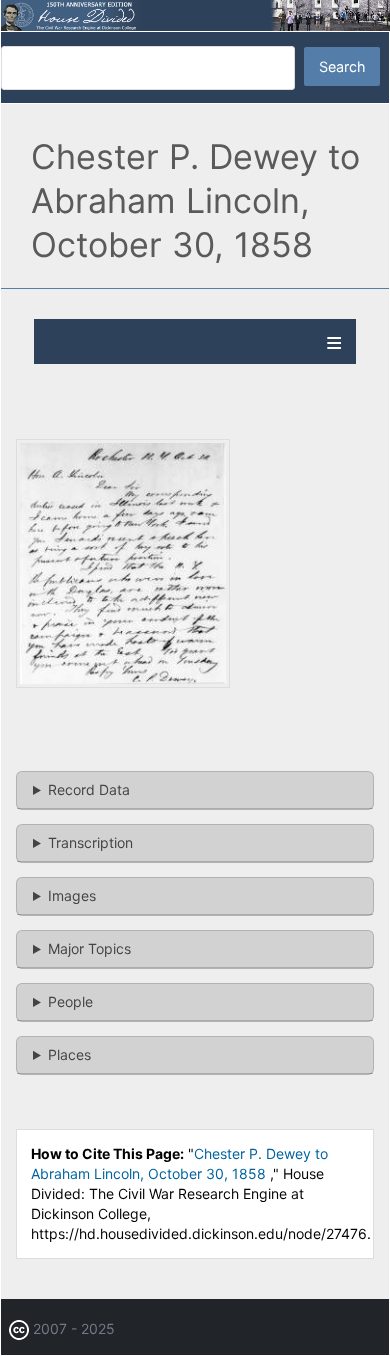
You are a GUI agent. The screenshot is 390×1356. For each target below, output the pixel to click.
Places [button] (69, 1054)
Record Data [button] (89, 789)
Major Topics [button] (89, 948)
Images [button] (72, 895)
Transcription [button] (90, 842)
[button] (123, 682)
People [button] (70, 1001)
